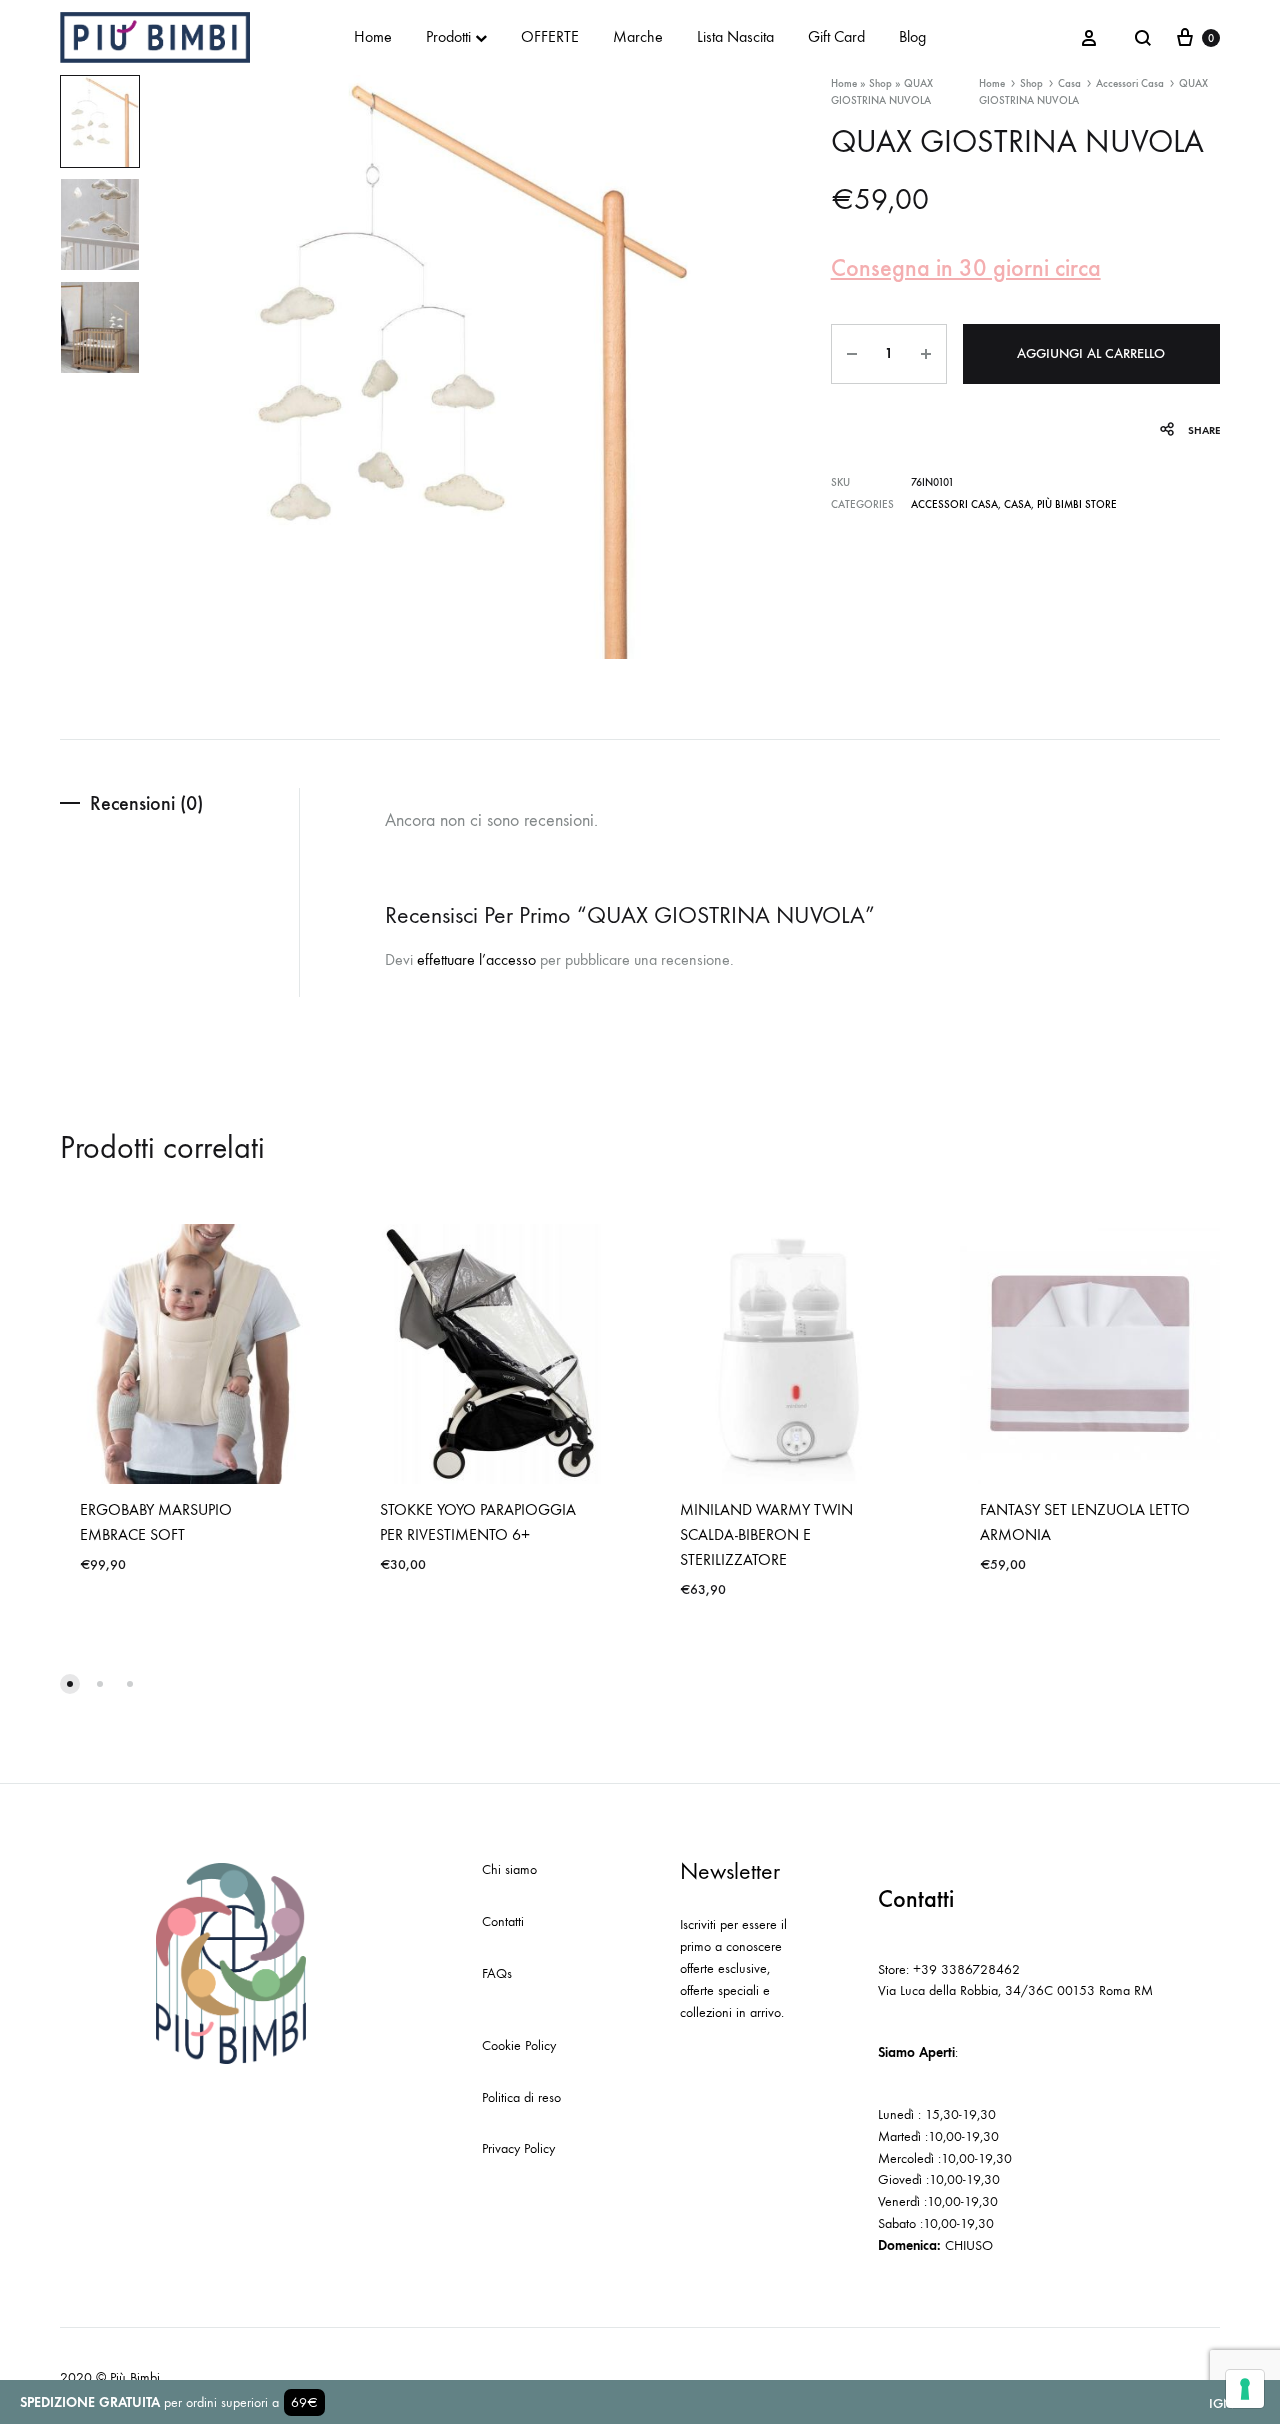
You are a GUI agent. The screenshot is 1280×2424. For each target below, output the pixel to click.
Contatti (503, 1921)
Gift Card (836, 36)
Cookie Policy (519, 2045)
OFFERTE (550, 36)
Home (373, 36)
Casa (1069, 83)
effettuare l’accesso (476, 959)
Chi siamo (509, 1869)
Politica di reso (521, 2097)
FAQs (497, 1973)
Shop (880, 83)
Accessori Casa (1130, 83)
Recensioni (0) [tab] (146, 803)
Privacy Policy (518, 2148)
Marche (638, 36)
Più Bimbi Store (1077, 504)
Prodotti (448, 36)
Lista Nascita (735, 36)
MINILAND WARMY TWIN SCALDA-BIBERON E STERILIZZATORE (766, 1534)
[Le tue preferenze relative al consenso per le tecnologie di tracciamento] (1245, 2389)
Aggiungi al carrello (1091, 353)
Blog (912, 36)
